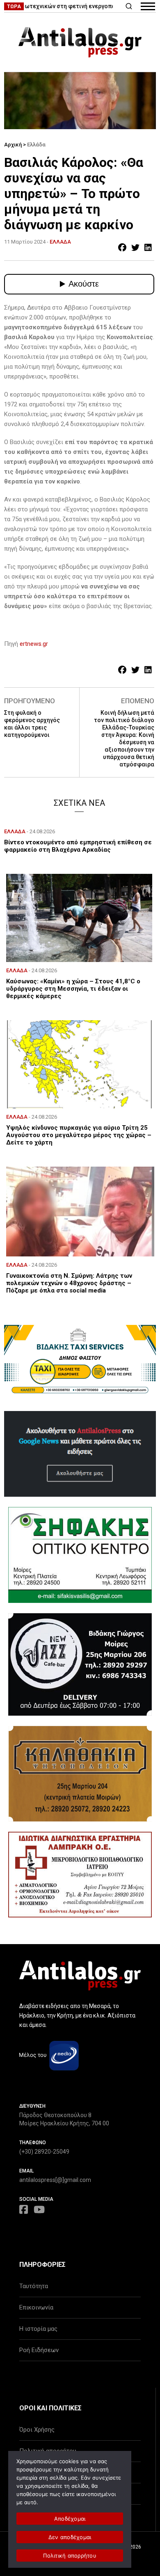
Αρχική (13, 145)
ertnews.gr (34, 644)
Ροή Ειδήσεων (39, 2350)
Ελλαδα (60, 242)
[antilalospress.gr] (80, 42)
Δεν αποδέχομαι (70, 2537)
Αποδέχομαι (70, 2519)
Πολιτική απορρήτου (70, 2555)
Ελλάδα (36, 145)
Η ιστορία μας (38, 2329)
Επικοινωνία (36, 2307)
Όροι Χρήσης (37, 2430)
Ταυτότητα (34, 2286)
